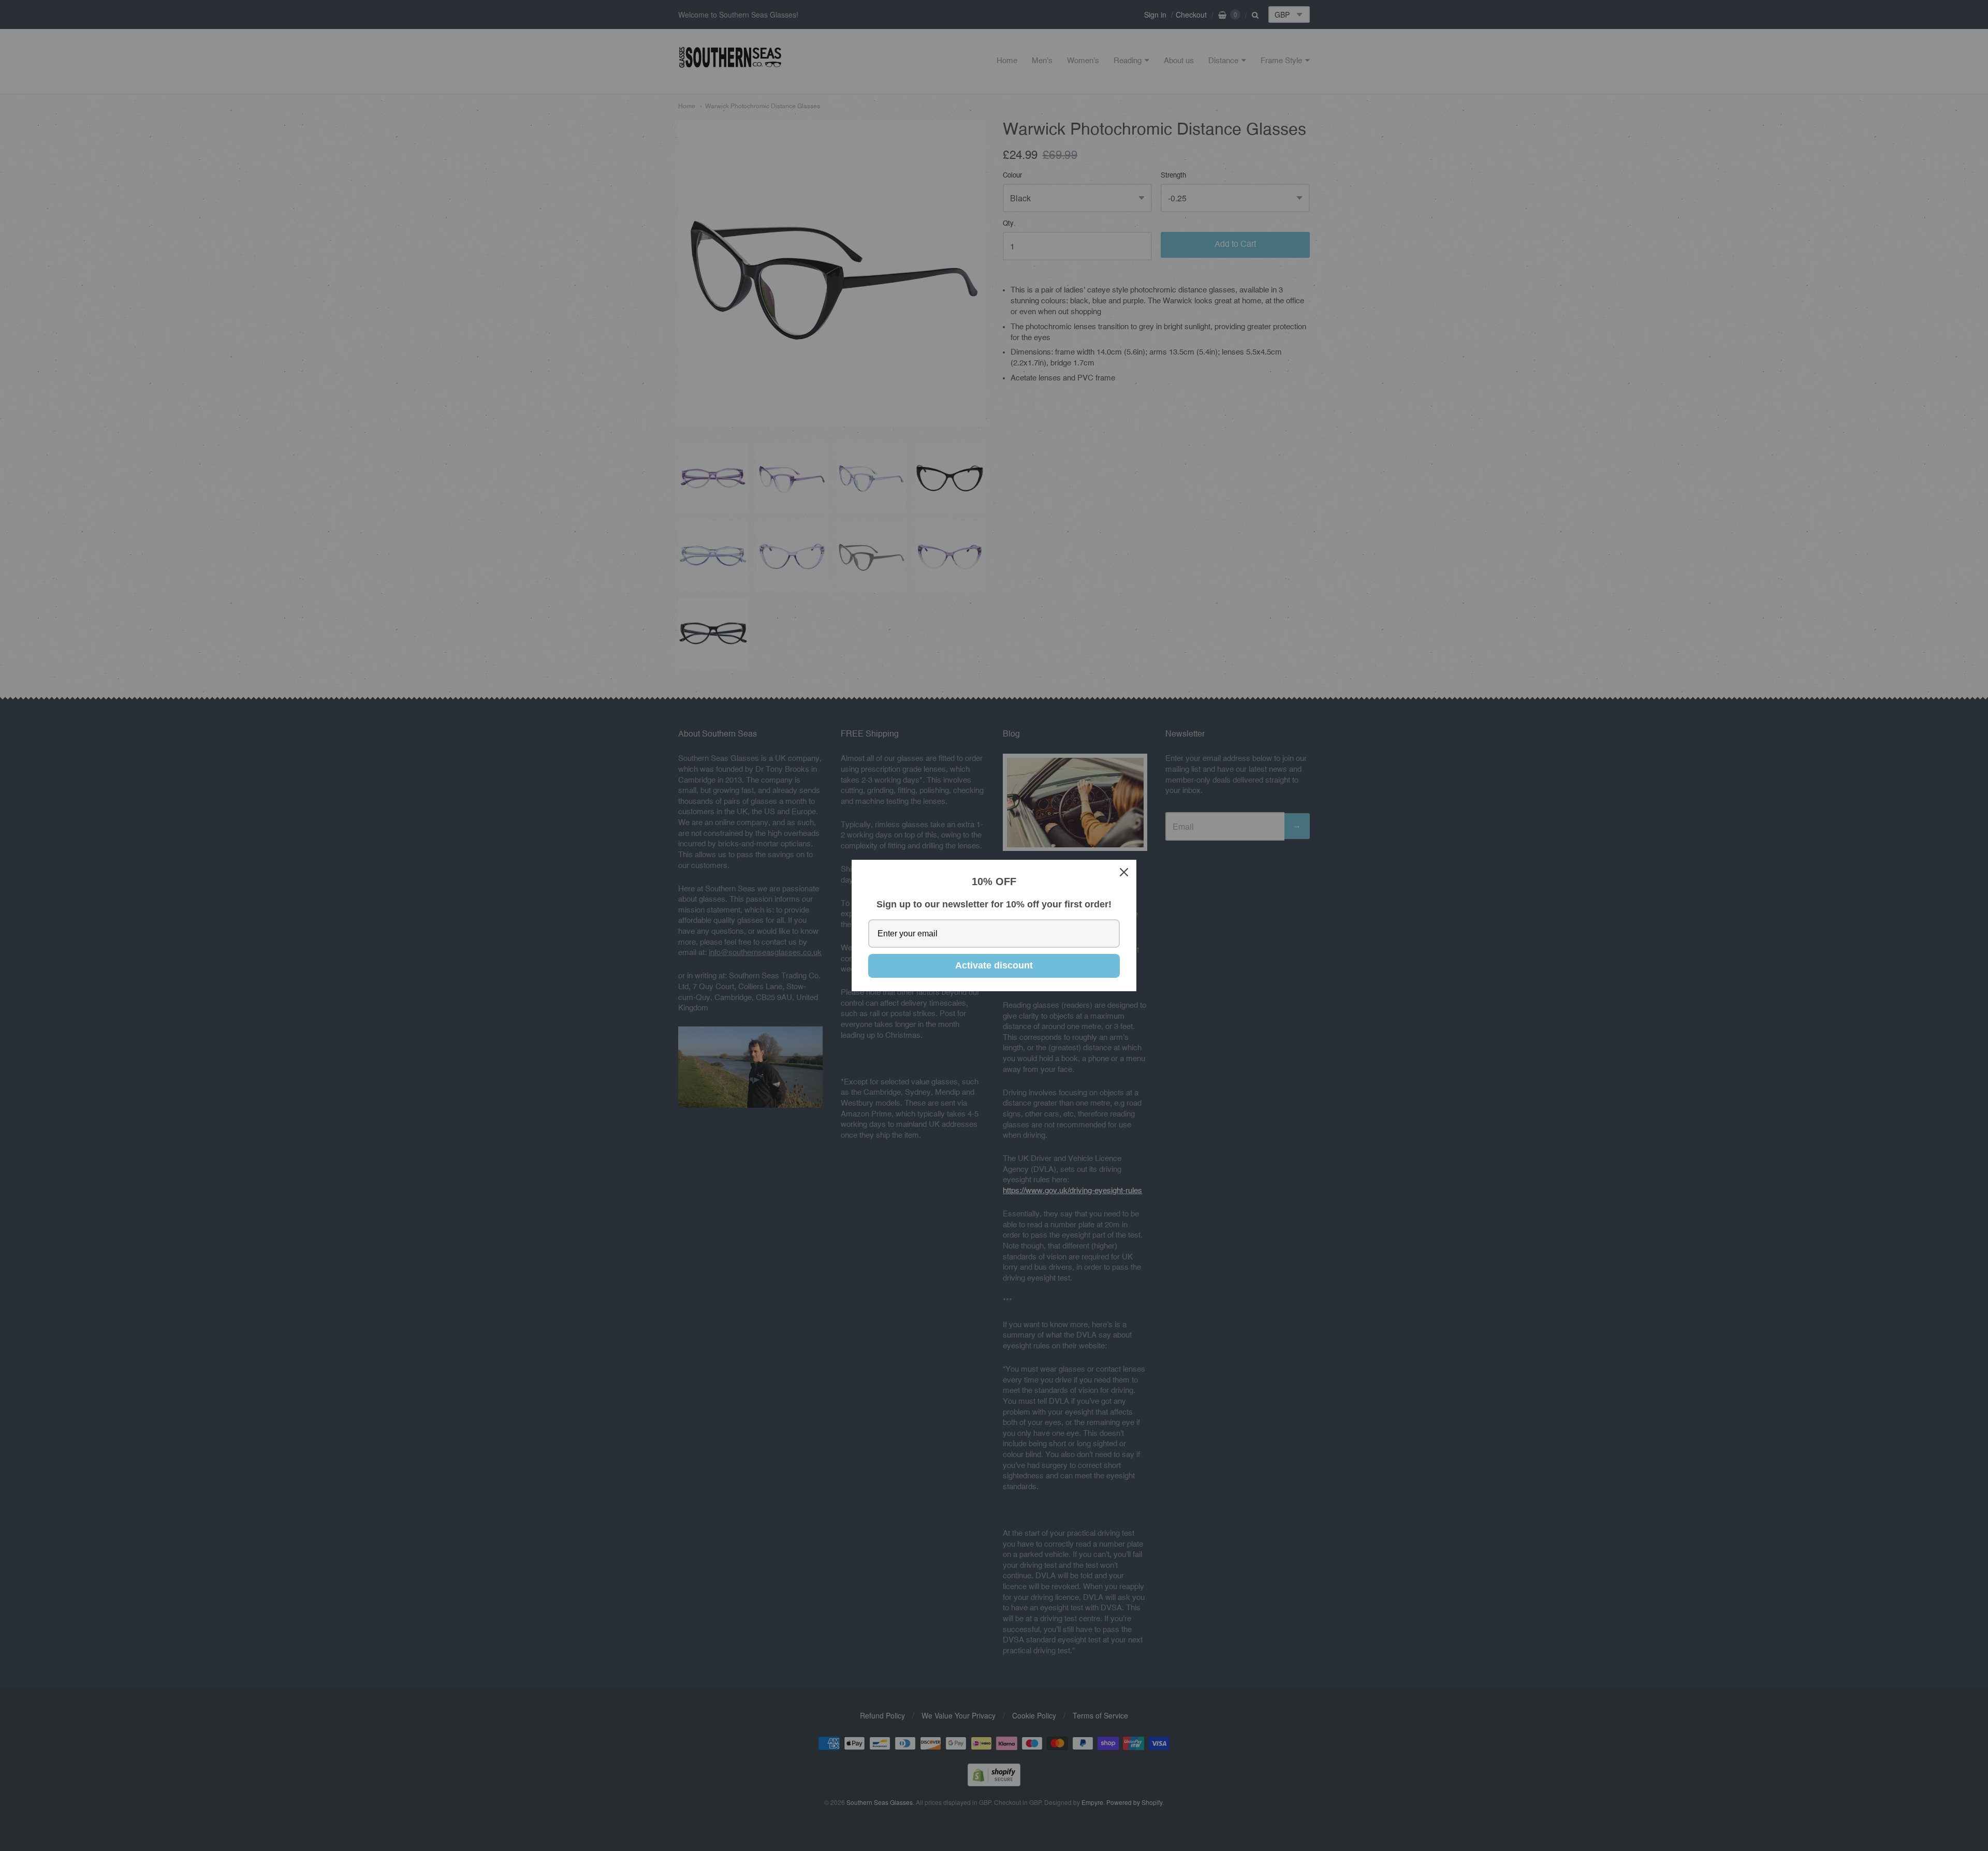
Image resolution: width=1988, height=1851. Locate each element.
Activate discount (994, 965)
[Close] (1124, 872)
